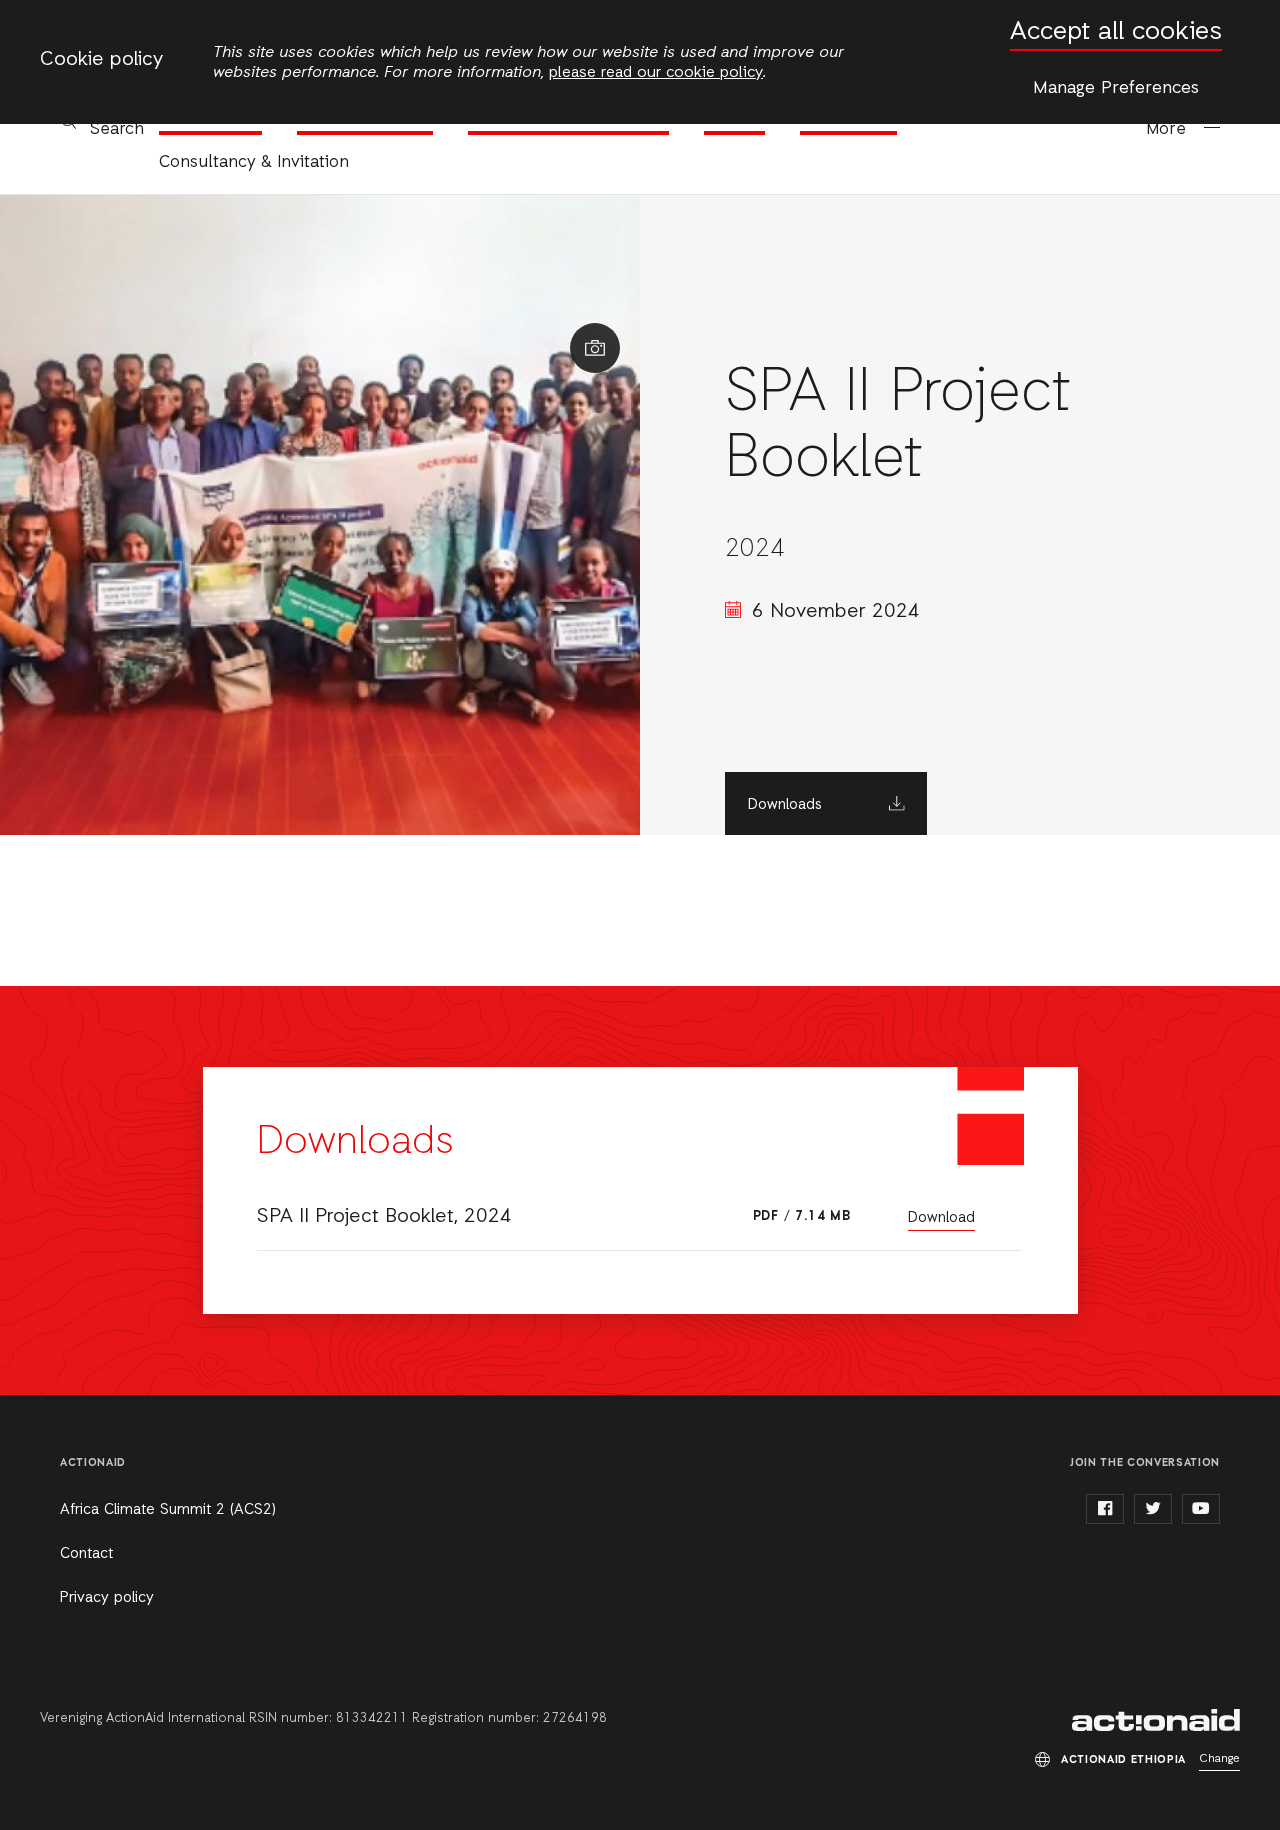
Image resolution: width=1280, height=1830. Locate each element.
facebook (1105, 1509)
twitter (1153, 1509)
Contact (86, 1554)
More (1166, 129)
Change (1219, 1759)
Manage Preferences (1116, 88)
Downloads (785, 805)
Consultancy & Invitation (254, 162)
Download (941, 1218)
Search (117, 129)
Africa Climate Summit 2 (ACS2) (168, 1510)
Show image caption (595, 348)
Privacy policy (107, 1598)
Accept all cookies (1116, 32)
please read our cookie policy (656, 73)
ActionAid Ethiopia (1156, 1720)
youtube (1201, 1509)
